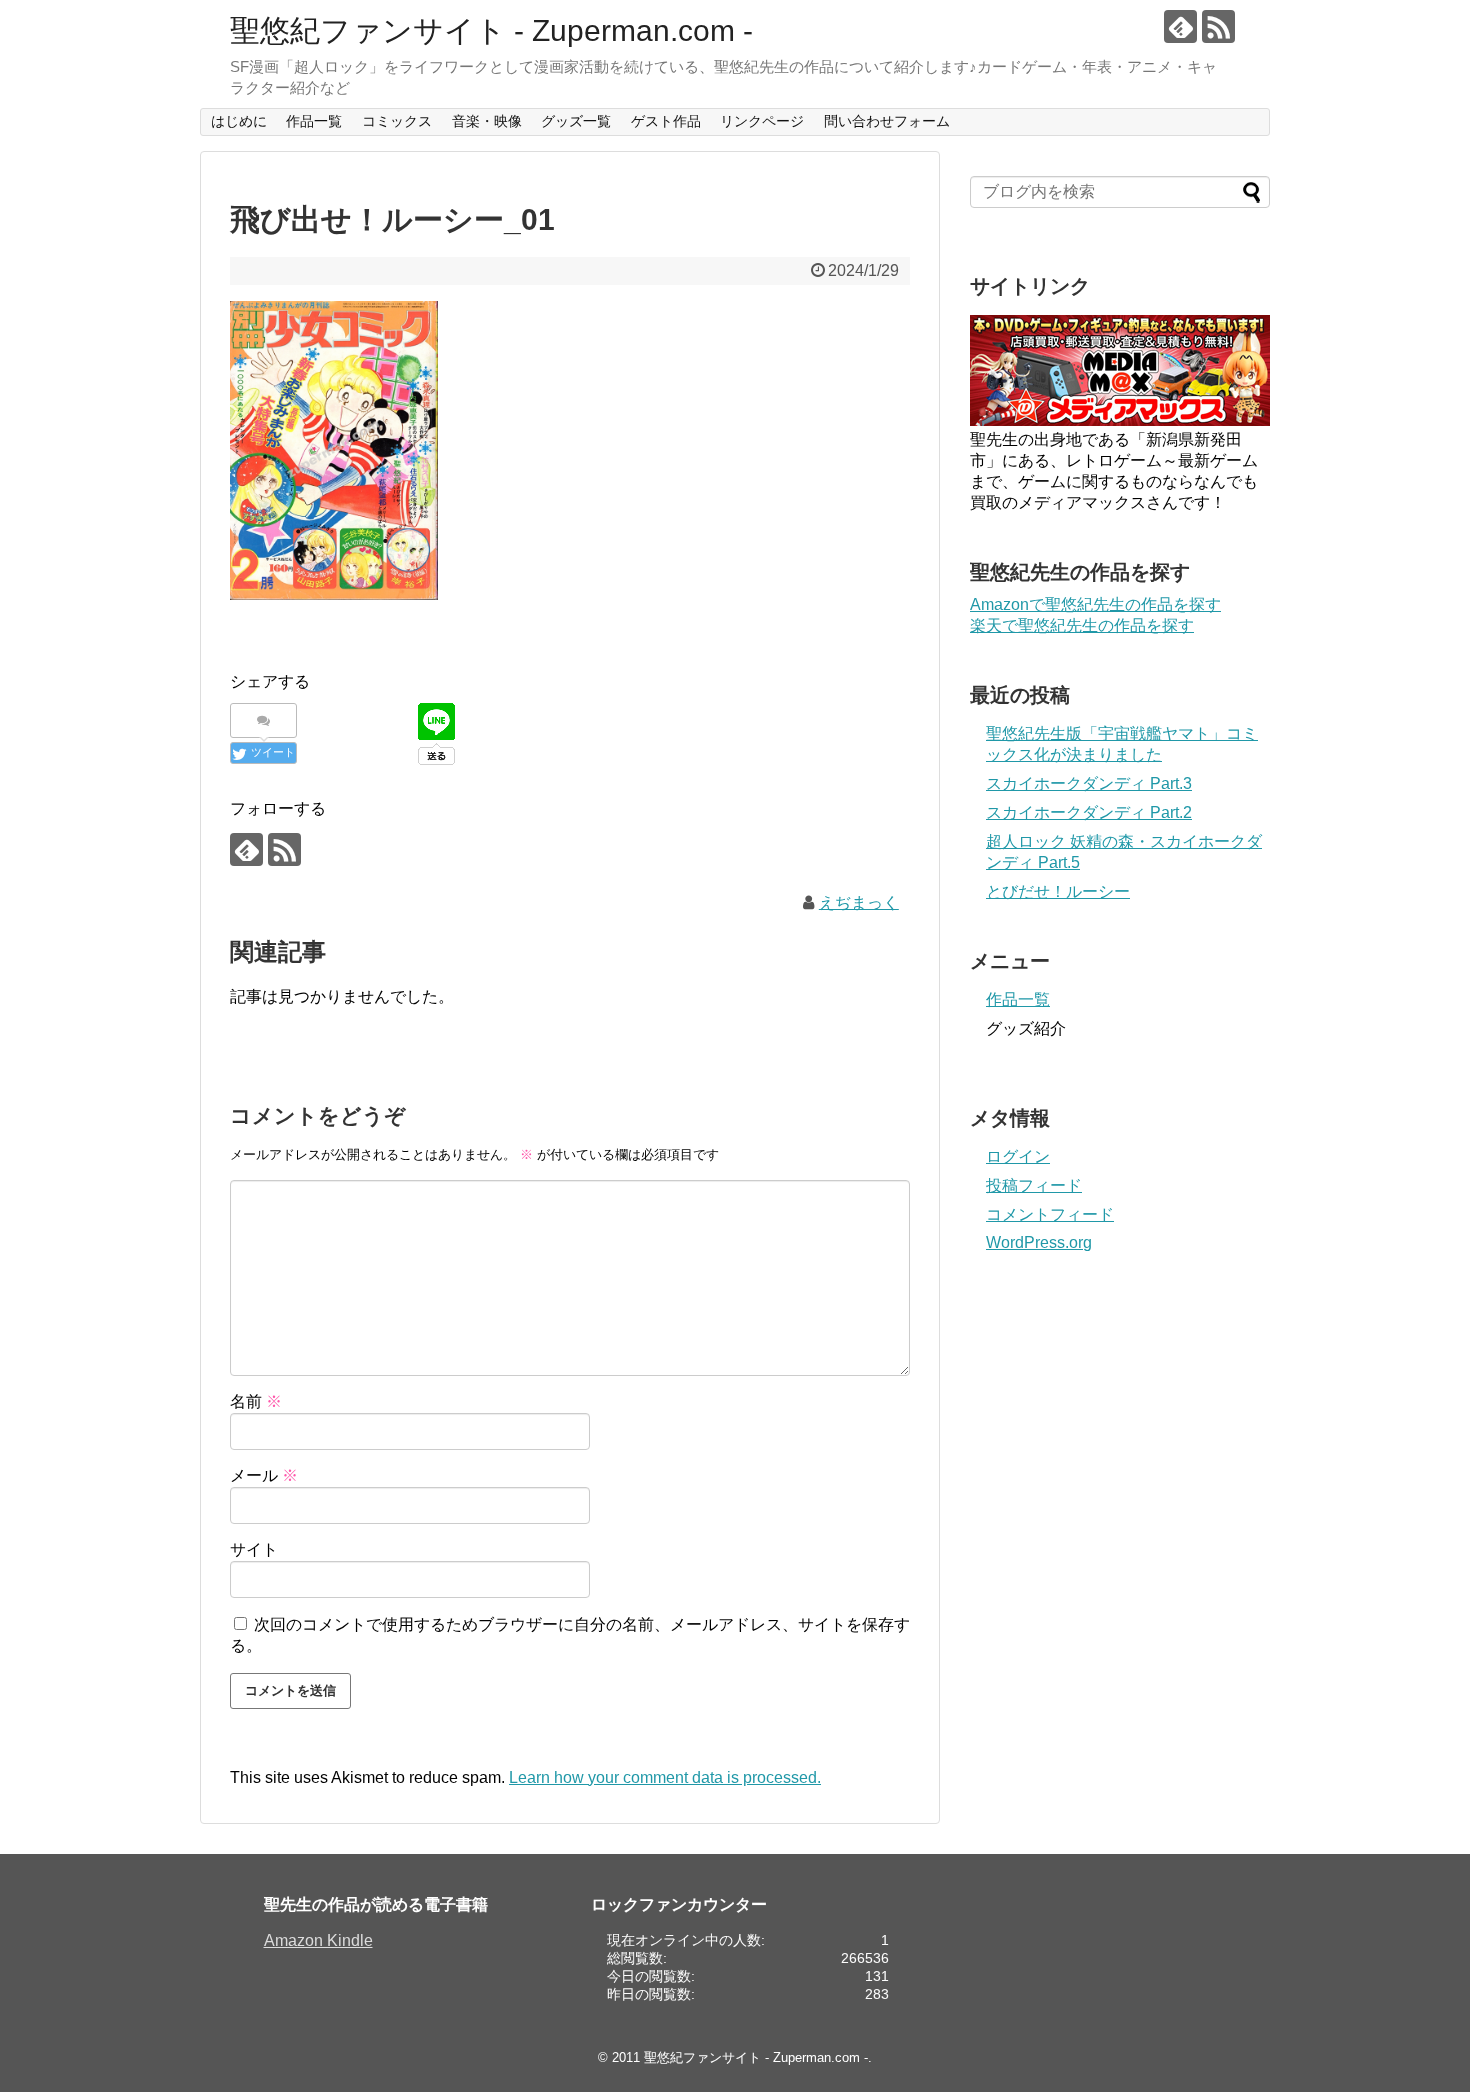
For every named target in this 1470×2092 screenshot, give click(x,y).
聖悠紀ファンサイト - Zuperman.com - (491, 30)
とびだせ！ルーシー (1058, 891)
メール (264, 1475)
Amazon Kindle (318, 1940)
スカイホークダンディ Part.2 (1089, 812)
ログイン (1018, 1156)
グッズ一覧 (576, 121)
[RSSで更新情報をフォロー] (1218, 26)
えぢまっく (859, 902)
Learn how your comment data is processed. (665, 1777)
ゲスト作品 (666, 121)
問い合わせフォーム (887, 121)
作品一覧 (314, 121)
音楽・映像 (487, 121)
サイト (254, 1549)
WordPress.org (1039, 1242)
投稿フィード (1034, 1185)
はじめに (239, 121)
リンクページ (762, 121)
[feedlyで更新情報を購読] (1180, 26)
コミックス (397, 121)
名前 (256, 1401)
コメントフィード (1050, 1214)
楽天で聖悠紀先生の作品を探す (1082, 625)
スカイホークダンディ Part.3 (1089, 783)
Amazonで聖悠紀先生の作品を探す (1095, 604)
